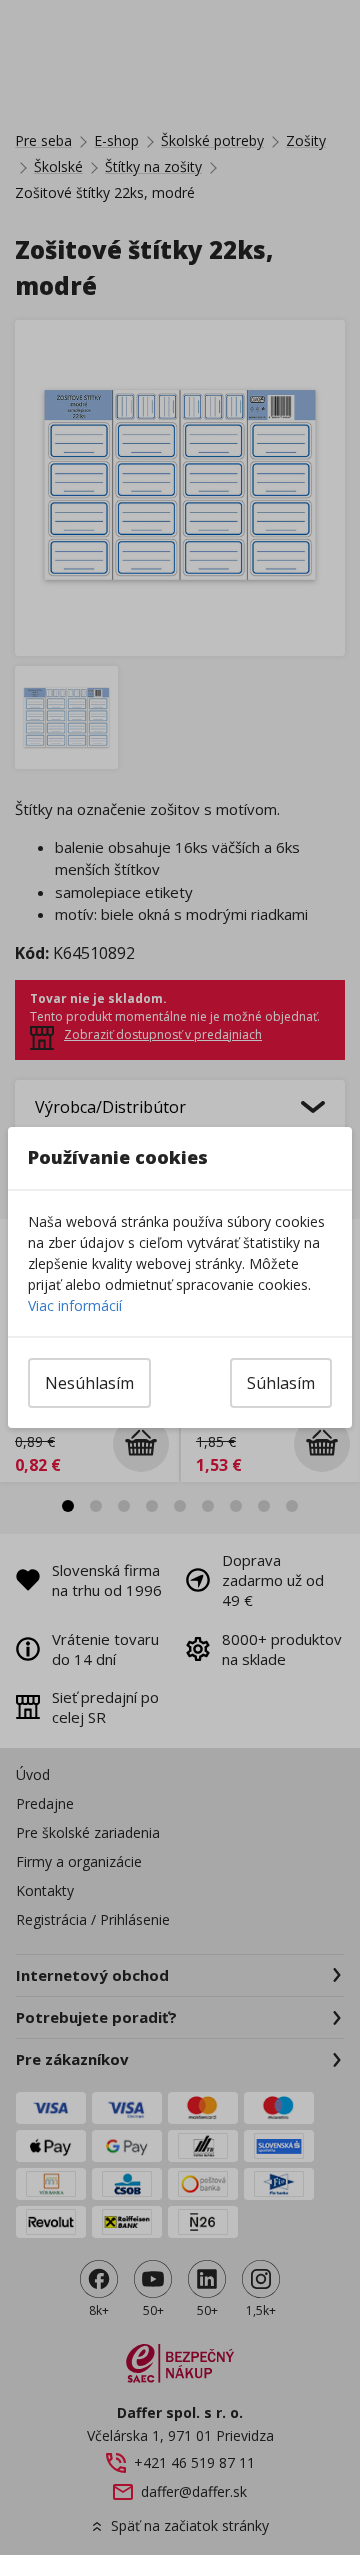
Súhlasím (281, 1383)
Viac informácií (75, 1305)
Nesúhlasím (89, 1383)
